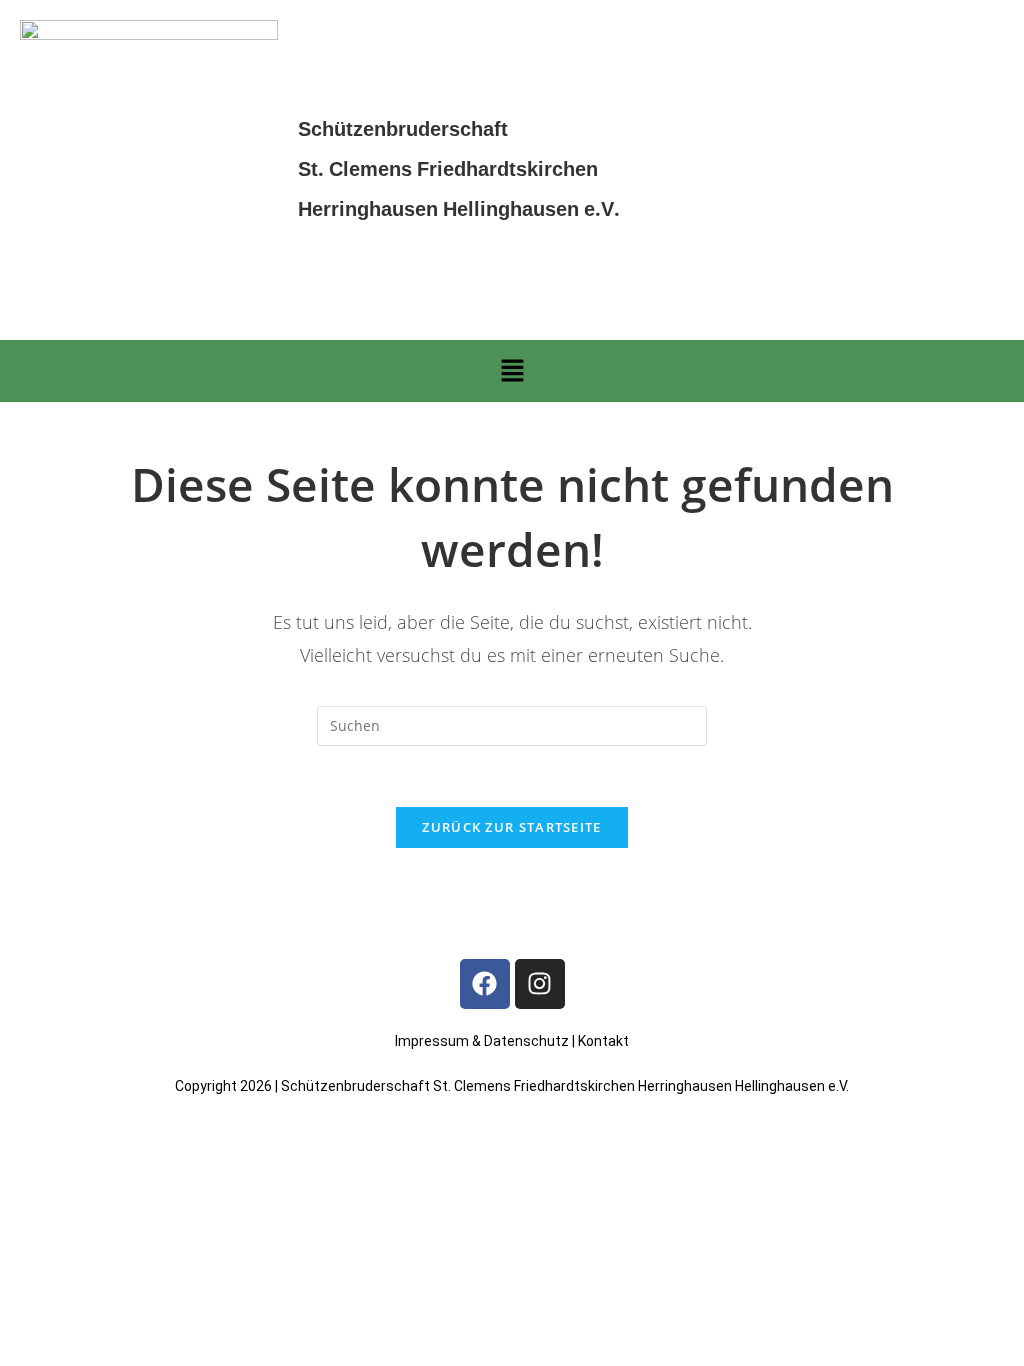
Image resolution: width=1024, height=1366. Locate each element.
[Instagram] (540, 984)
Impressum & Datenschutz (482, 1041)
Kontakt (603, 1041)
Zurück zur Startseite (511, 827)
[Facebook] (485, 984)
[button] (512, 371)
